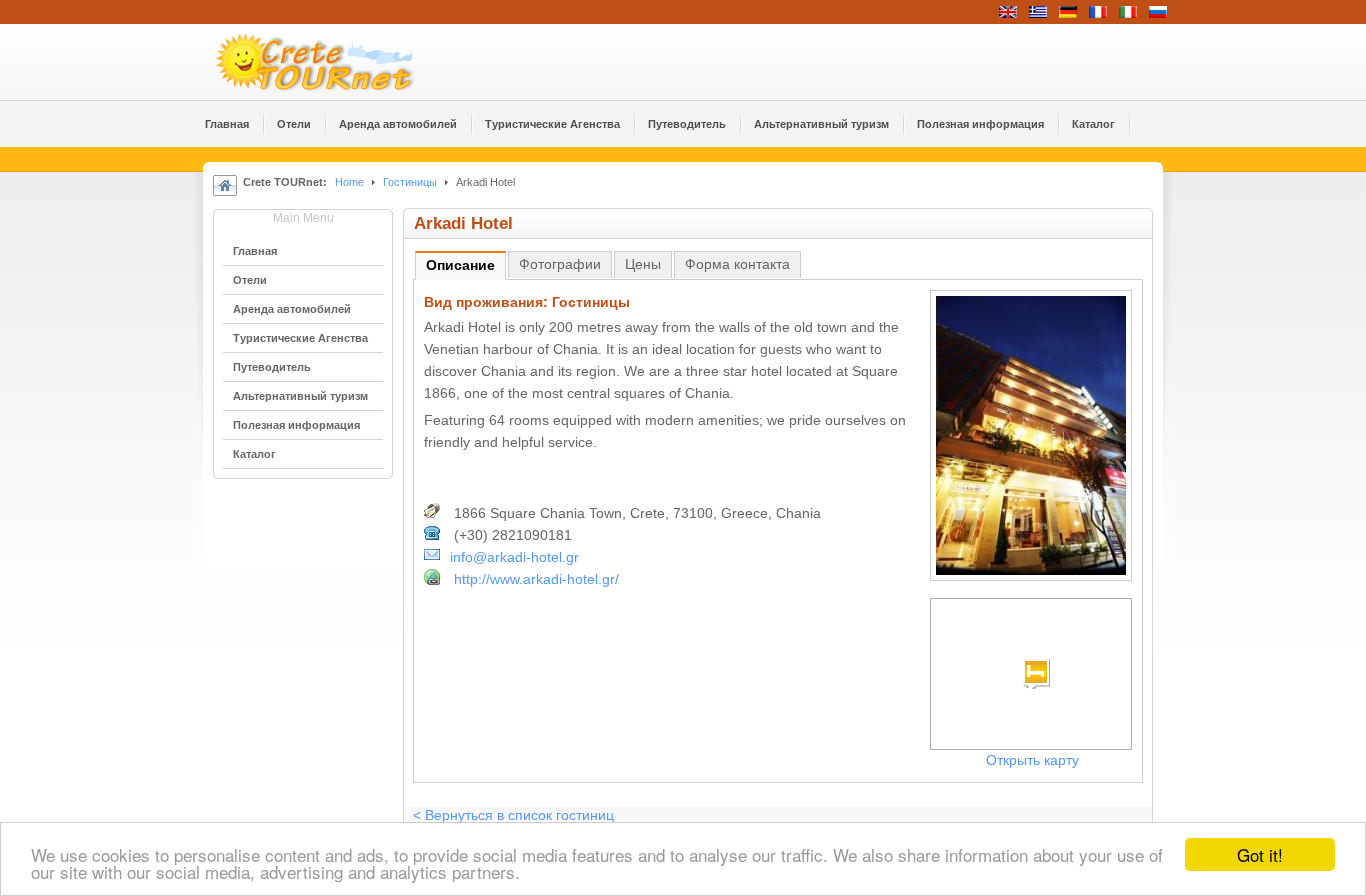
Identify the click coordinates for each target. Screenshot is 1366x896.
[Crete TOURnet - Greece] (338, 62)
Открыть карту (1032, 760)
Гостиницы (410, 182)
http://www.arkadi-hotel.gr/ (536, 579)
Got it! (1260, 854)
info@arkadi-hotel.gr (514, 557)
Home (349, 182)
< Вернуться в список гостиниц (513, 815)
